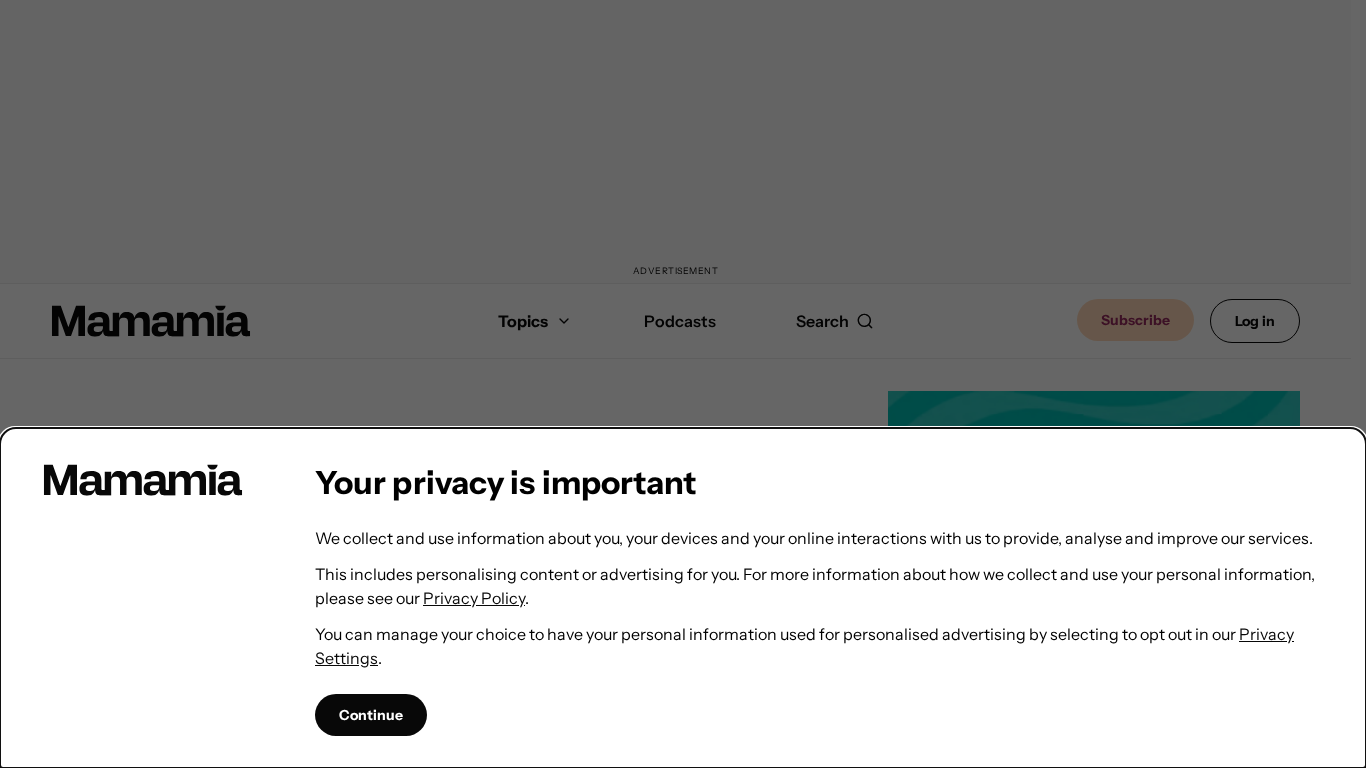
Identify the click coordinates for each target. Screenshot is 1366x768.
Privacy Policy (474, 598)
